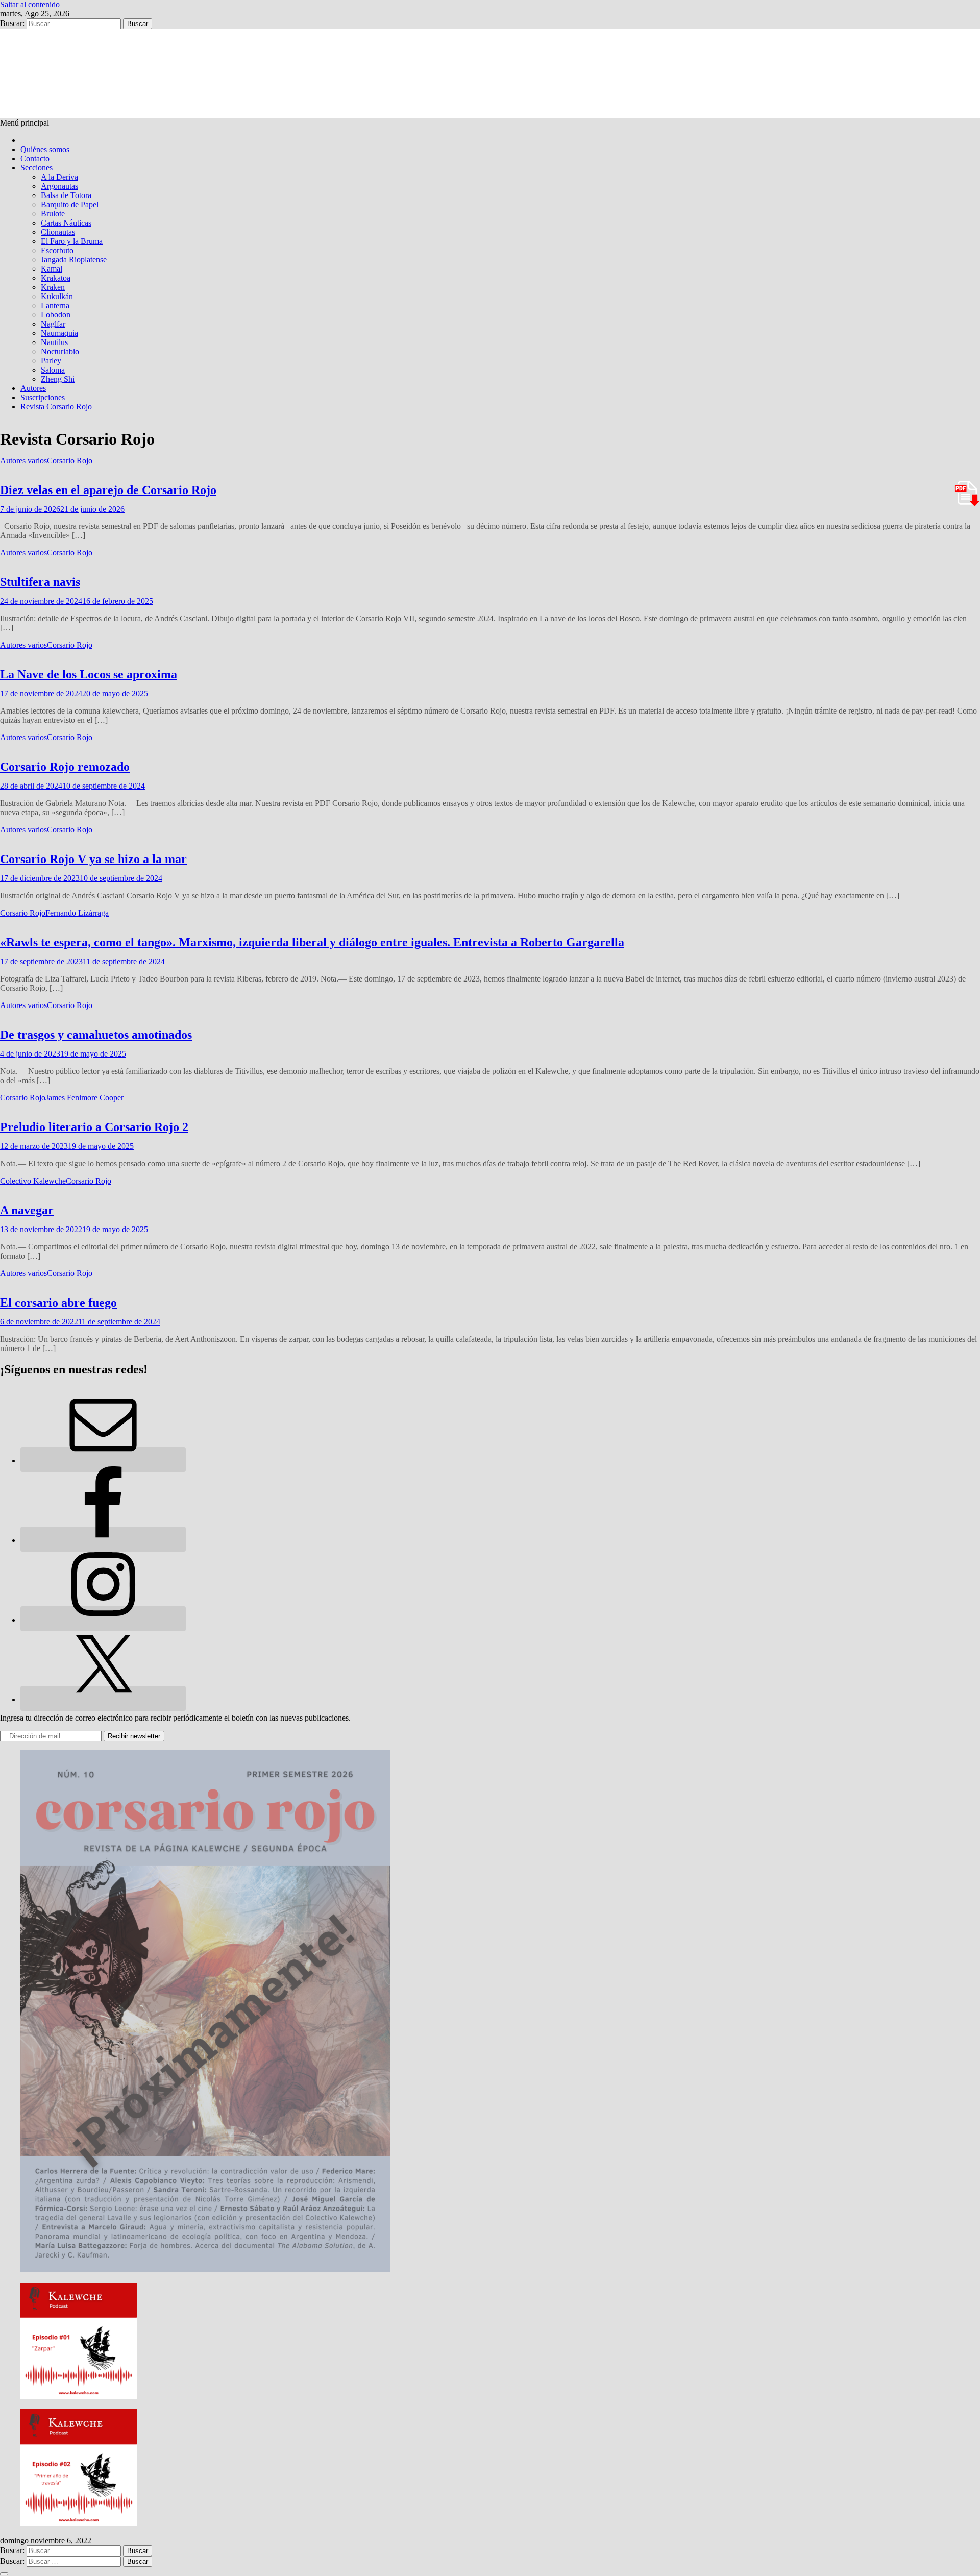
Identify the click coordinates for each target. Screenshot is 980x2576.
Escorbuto (57, 250)
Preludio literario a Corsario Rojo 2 (94, 1127)
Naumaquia (59, 333)
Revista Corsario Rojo (56, 407)
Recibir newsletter (134, 1736)
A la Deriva (59, 177)
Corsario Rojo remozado (65, 767)
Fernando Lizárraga (77, 913)
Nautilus (54, 342)
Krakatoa (56, 278)
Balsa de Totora (66, 195)
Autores (33, 388)
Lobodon (56, 315)
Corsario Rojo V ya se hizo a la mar (93, 859)
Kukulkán (57, 296)
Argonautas (59, 186)
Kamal (52, 269)
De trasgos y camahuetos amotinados (96, 1035)
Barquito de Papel (70, 204)
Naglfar (53, 324)
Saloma (53, 370)
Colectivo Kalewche (33, 1181)
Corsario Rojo (70, 461)
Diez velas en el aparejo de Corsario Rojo (108, 490)
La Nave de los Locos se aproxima (89, 674)
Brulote (53, 214)
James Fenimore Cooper (84, 1098)
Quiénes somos (45, 149)
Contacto (35, 158)
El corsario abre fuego (58, 1303)
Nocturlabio (60, 351)
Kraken (53, 287)
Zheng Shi (58, 379)
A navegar (27, 1210)
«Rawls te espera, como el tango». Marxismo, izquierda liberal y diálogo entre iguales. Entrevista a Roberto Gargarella (312, 942)
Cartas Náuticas (66, 223)
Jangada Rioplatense (74, 260)
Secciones (36, 168)
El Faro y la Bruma (72, 241)
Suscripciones (43, 397)
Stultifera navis (40, 582)
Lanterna (55, 305)
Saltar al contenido (30, 4)
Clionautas (58, 232)
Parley (51, 361)
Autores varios (23, 461)
